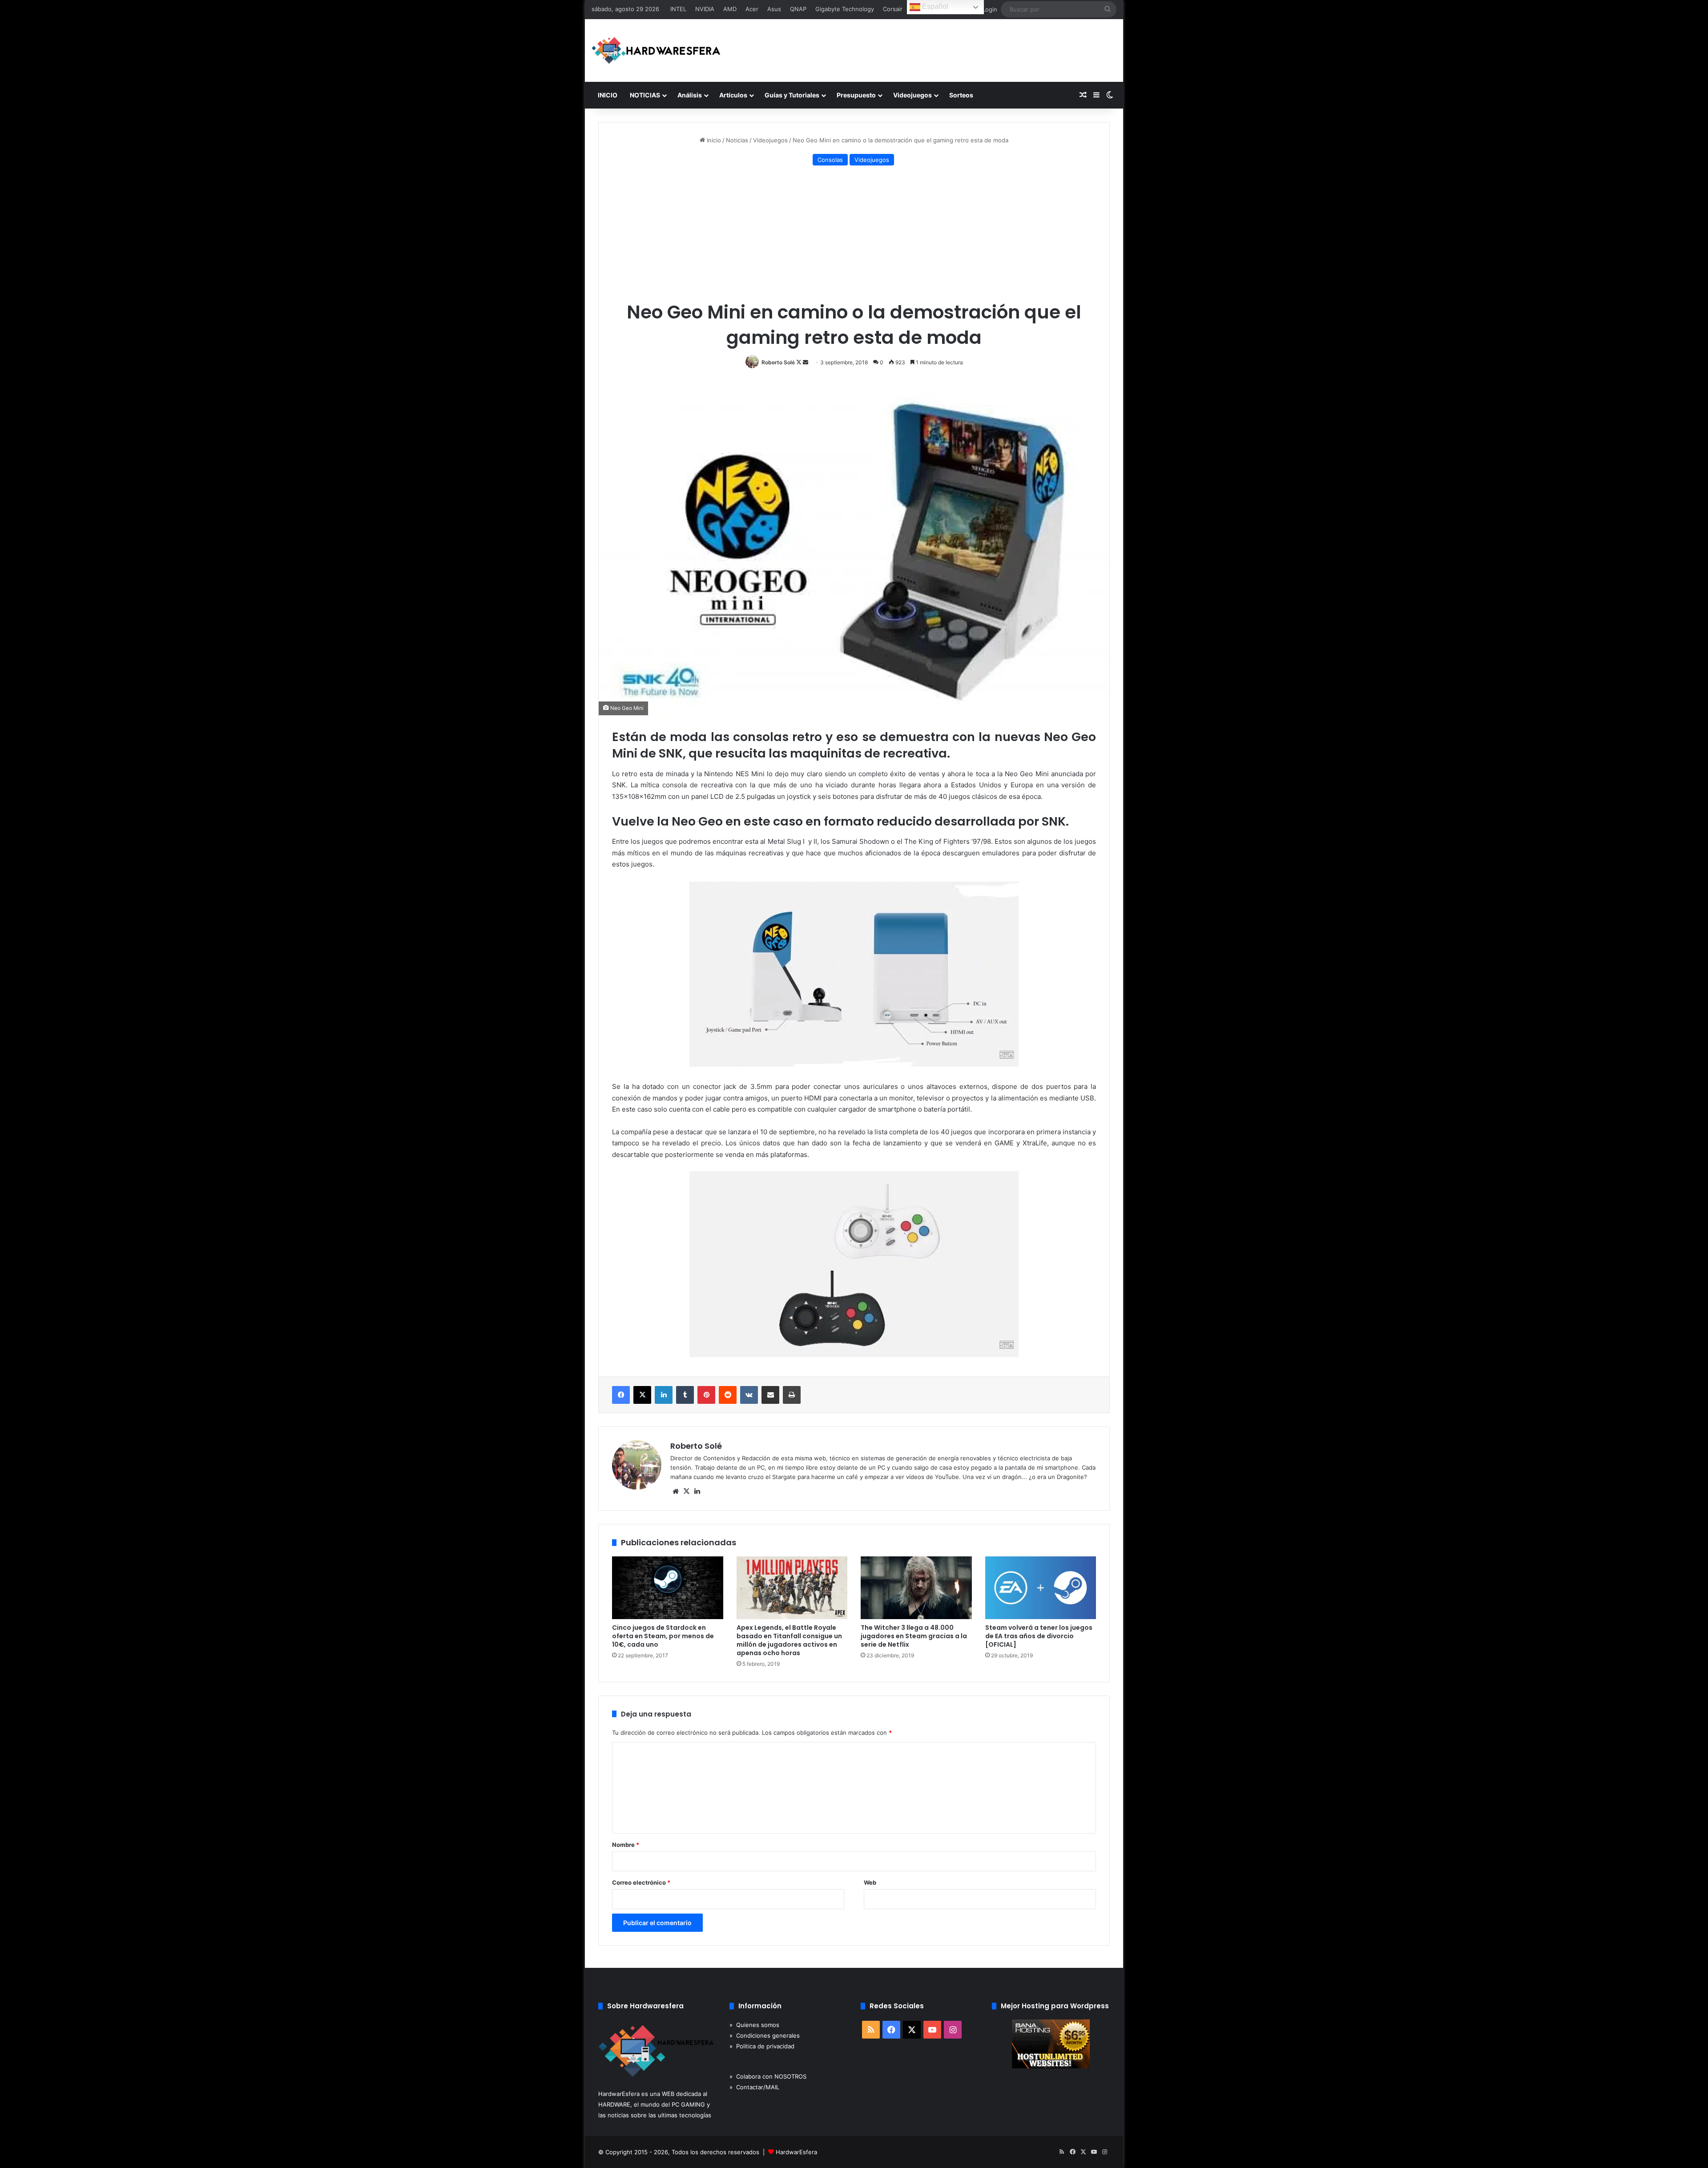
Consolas (830, 160)
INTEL (678, 9)
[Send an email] (806, 362)
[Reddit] (728, 1395)
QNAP (798, 9)
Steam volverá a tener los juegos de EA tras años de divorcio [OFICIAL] (1039, 1636)
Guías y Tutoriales (792, 95)
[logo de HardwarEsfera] (656, 50)
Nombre (626, 1845)
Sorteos (961, 95)
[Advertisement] (854, 235)
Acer (752, 9)
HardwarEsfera (796, 2152)
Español (934, 6)
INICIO (608, 95)
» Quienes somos (754, 2025)
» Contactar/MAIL (754, 2087)
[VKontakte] (749, 1395)
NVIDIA (705, 9)
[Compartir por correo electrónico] (770, 1395)
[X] (642, 1395)
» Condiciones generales (765, 2035)
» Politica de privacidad (762, 2046)
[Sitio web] (676, 1491)
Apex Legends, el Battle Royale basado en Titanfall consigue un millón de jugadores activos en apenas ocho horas (789, 1640)
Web (870, 1882)
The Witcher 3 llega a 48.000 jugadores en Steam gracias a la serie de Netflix (914, 1636)
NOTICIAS (645, 95)
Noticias (737, 140)
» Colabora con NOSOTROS (768, 2076)
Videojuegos (912, 95)
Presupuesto (856, 95)
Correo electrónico (641, 1882)
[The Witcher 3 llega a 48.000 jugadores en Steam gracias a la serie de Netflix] (916, 1588)
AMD (730, 9)
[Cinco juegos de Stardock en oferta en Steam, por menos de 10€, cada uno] (668, 1588)
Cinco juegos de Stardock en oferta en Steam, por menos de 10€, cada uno (663, 1636)
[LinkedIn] (664, 1395)
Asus (774, 9)
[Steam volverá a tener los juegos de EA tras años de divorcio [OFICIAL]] (1041, 1588)
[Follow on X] (800, 362)
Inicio (713, 140)
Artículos (733, 95)
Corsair (893, 9)
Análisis (690, 95)
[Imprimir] (792, 1395)
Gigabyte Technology (845, 9)
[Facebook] (621, 1395)
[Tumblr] (685, 1395)
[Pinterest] (706, 1395)
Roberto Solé (778, 362)
